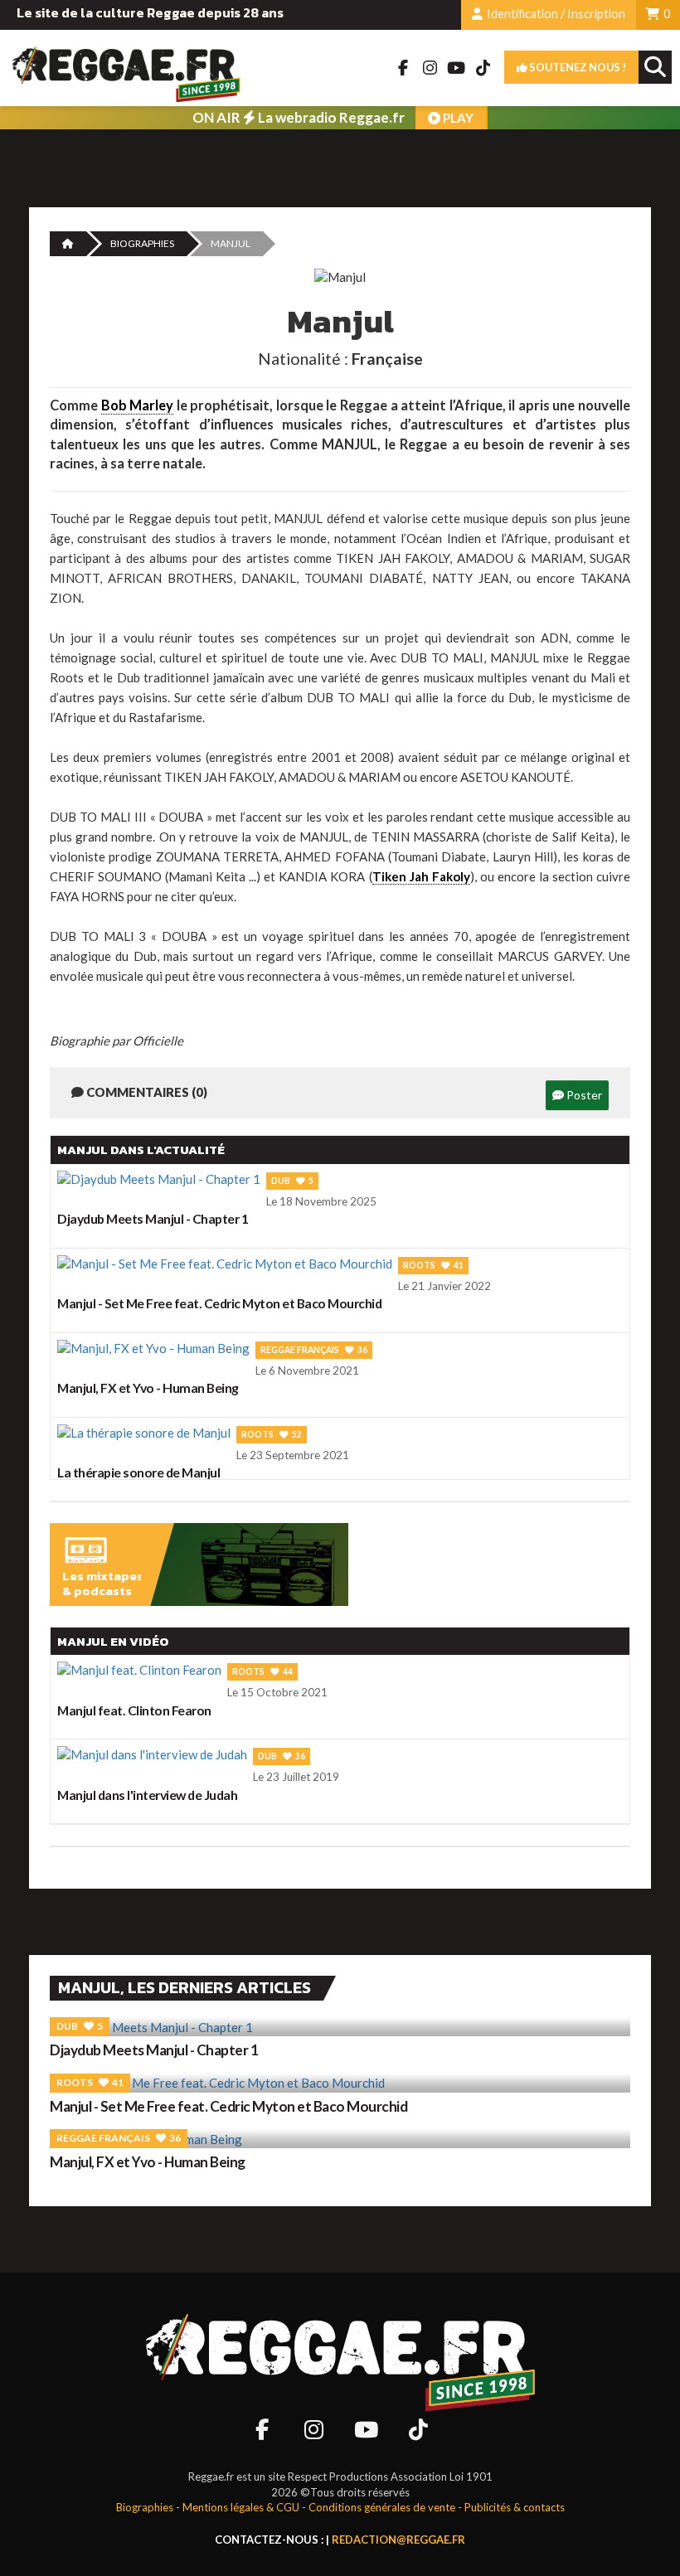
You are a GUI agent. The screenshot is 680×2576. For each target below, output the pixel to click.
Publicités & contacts (515, 2507)
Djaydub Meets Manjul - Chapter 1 (154, 2050)
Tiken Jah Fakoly (421, 876)
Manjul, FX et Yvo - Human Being (148, 2162)
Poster (583, 1095)
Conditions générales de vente (382, 2507)
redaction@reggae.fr (398, 2540)
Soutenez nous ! (577, 67)
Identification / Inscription (555, 14)
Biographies (142, 243)
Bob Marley (138, 405)
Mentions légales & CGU (241, 2507)
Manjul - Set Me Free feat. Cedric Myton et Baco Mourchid (228, 2106)
